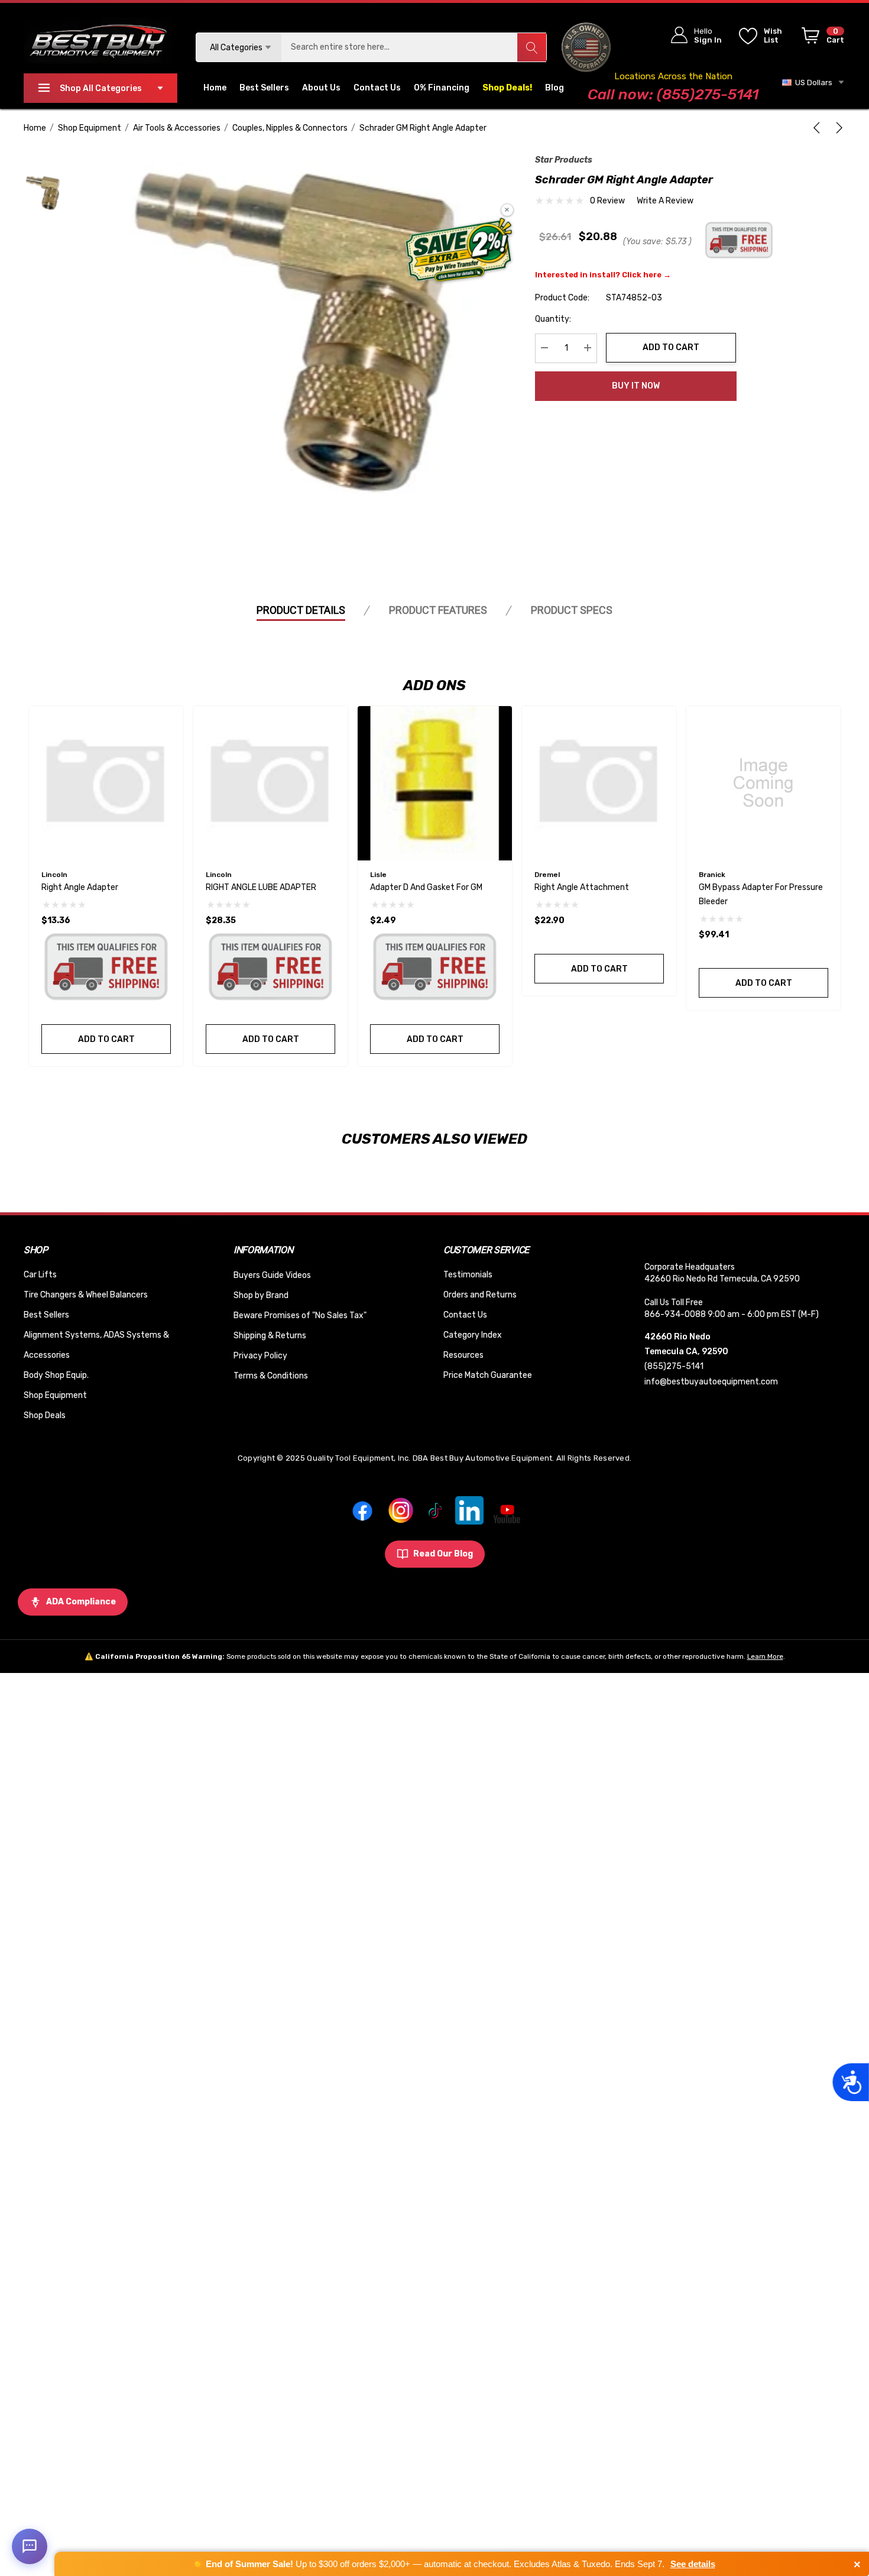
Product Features (438, 610)
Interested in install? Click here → (603, 274)
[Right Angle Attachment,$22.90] (599, 783)
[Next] (837, 128)
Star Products (564, 160)
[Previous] (819, 128)
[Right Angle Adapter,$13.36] (106, 783)
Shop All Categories (101, 88)
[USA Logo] (586, 47)
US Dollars (812, 82)
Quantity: (553, 318)
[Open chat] (30, 2546)
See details (693, 2564)
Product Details (301, 610)
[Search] (531, 47)
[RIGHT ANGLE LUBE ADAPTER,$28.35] (270, 783)
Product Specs (572, 610)
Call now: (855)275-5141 (673, 94)
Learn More (765, 1656)
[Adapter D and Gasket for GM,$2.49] (435, 783)
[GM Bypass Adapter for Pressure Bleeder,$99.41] (763, 783)
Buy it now (636, 386)
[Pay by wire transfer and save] (459, 251)
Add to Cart (671, 347)
